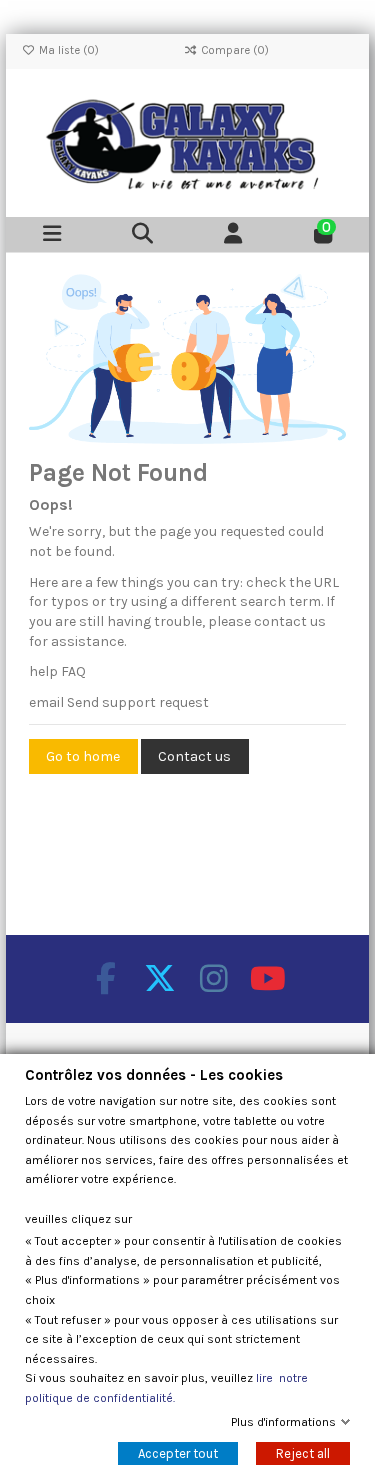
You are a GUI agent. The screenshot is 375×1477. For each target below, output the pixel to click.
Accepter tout (178, 1453)
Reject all (303, 1453)
